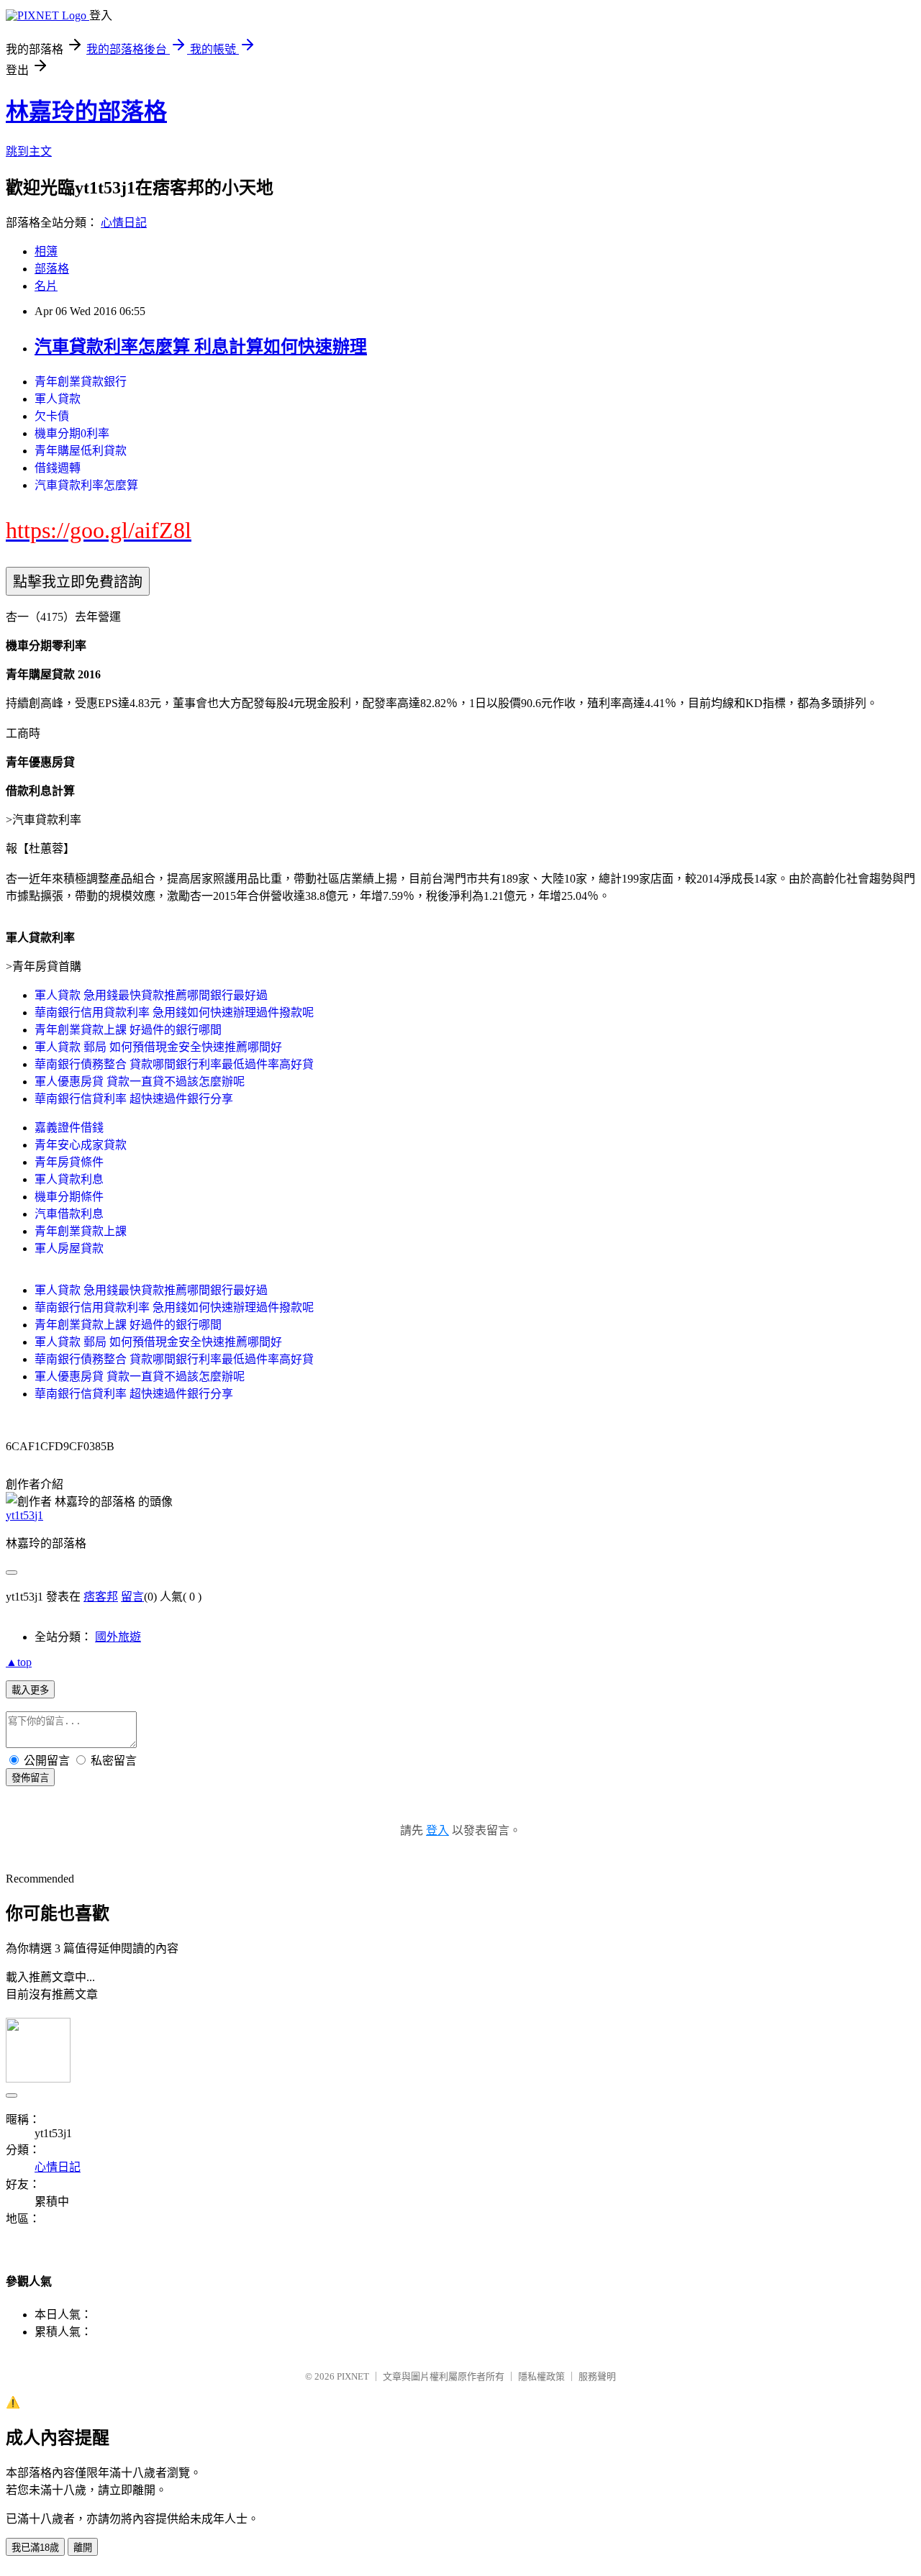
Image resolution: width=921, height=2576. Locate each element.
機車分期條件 (69, 1197)
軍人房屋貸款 (69, 1248)
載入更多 (30, 1690)
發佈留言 (30, 1778)
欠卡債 (52, 416)
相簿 (46, 251)
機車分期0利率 (72, 433)
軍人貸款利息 (69, 1179)
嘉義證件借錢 (69, 1128)
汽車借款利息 (69, 1214)
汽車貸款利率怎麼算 (86, 485)
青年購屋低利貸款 (81, 451)
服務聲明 (597, 2376)
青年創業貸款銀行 (81, 382)
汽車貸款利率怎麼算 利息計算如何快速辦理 (201, 347)
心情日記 (124, 223)
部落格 (52, 269)
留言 (132, 1597)
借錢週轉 (58, 468)
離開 (83, 2548)
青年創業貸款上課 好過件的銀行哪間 (128, 1030)
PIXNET (353, 2376)
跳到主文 (29, 151)
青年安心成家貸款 (81, 1145)
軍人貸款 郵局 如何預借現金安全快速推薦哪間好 (158, 1047)
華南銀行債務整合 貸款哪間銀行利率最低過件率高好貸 (174, 1064)
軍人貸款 (58, 399)
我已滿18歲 (35, 2548)
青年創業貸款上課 (81, 1231)
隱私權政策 (541, 2376)
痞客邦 (101, 1597)
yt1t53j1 (24, 1515)
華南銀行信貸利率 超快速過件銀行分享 (134, 1099)
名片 (46, 286)
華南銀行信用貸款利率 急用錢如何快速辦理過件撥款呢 (174, 1012)
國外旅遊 (118, 1637)
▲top (19, 1662)
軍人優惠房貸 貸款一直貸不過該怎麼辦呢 (140, 1082)
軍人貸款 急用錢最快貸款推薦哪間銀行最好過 (151, 995)
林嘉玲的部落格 (86, 111)
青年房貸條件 (69, 1162)
